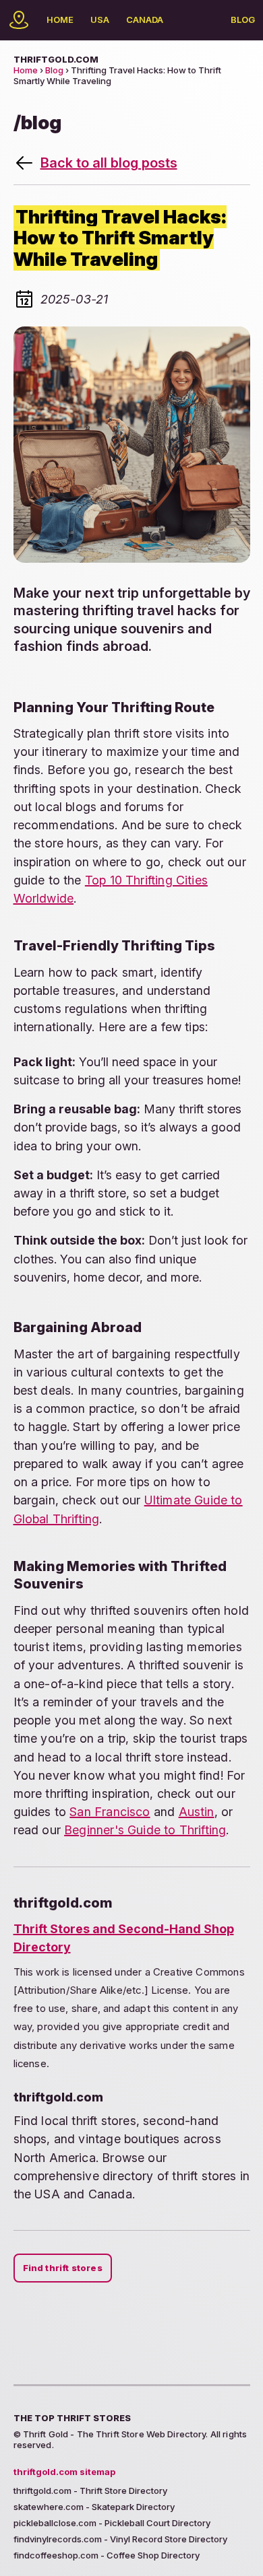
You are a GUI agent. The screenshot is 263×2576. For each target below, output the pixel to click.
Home (60, 20)
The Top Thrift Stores (72, 2418)
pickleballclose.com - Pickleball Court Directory (112, 2523)
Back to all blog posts (109, 163)
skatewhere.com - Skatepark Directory (94, 2507)
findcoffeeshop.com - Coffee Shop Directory (107, 2555)
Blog (243, 20)
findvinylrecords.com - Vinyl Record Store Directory (120, 2539)
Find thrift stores (63, 2268)
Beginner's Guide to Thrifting (145, 1830)
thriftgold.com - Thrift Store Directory (90, 2491)
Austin (197, 1812)
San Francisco (110, 1812)
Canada (145, 20)
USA (100, 20)
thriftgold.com (56, 59)
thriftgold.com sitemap (64, 2472)
